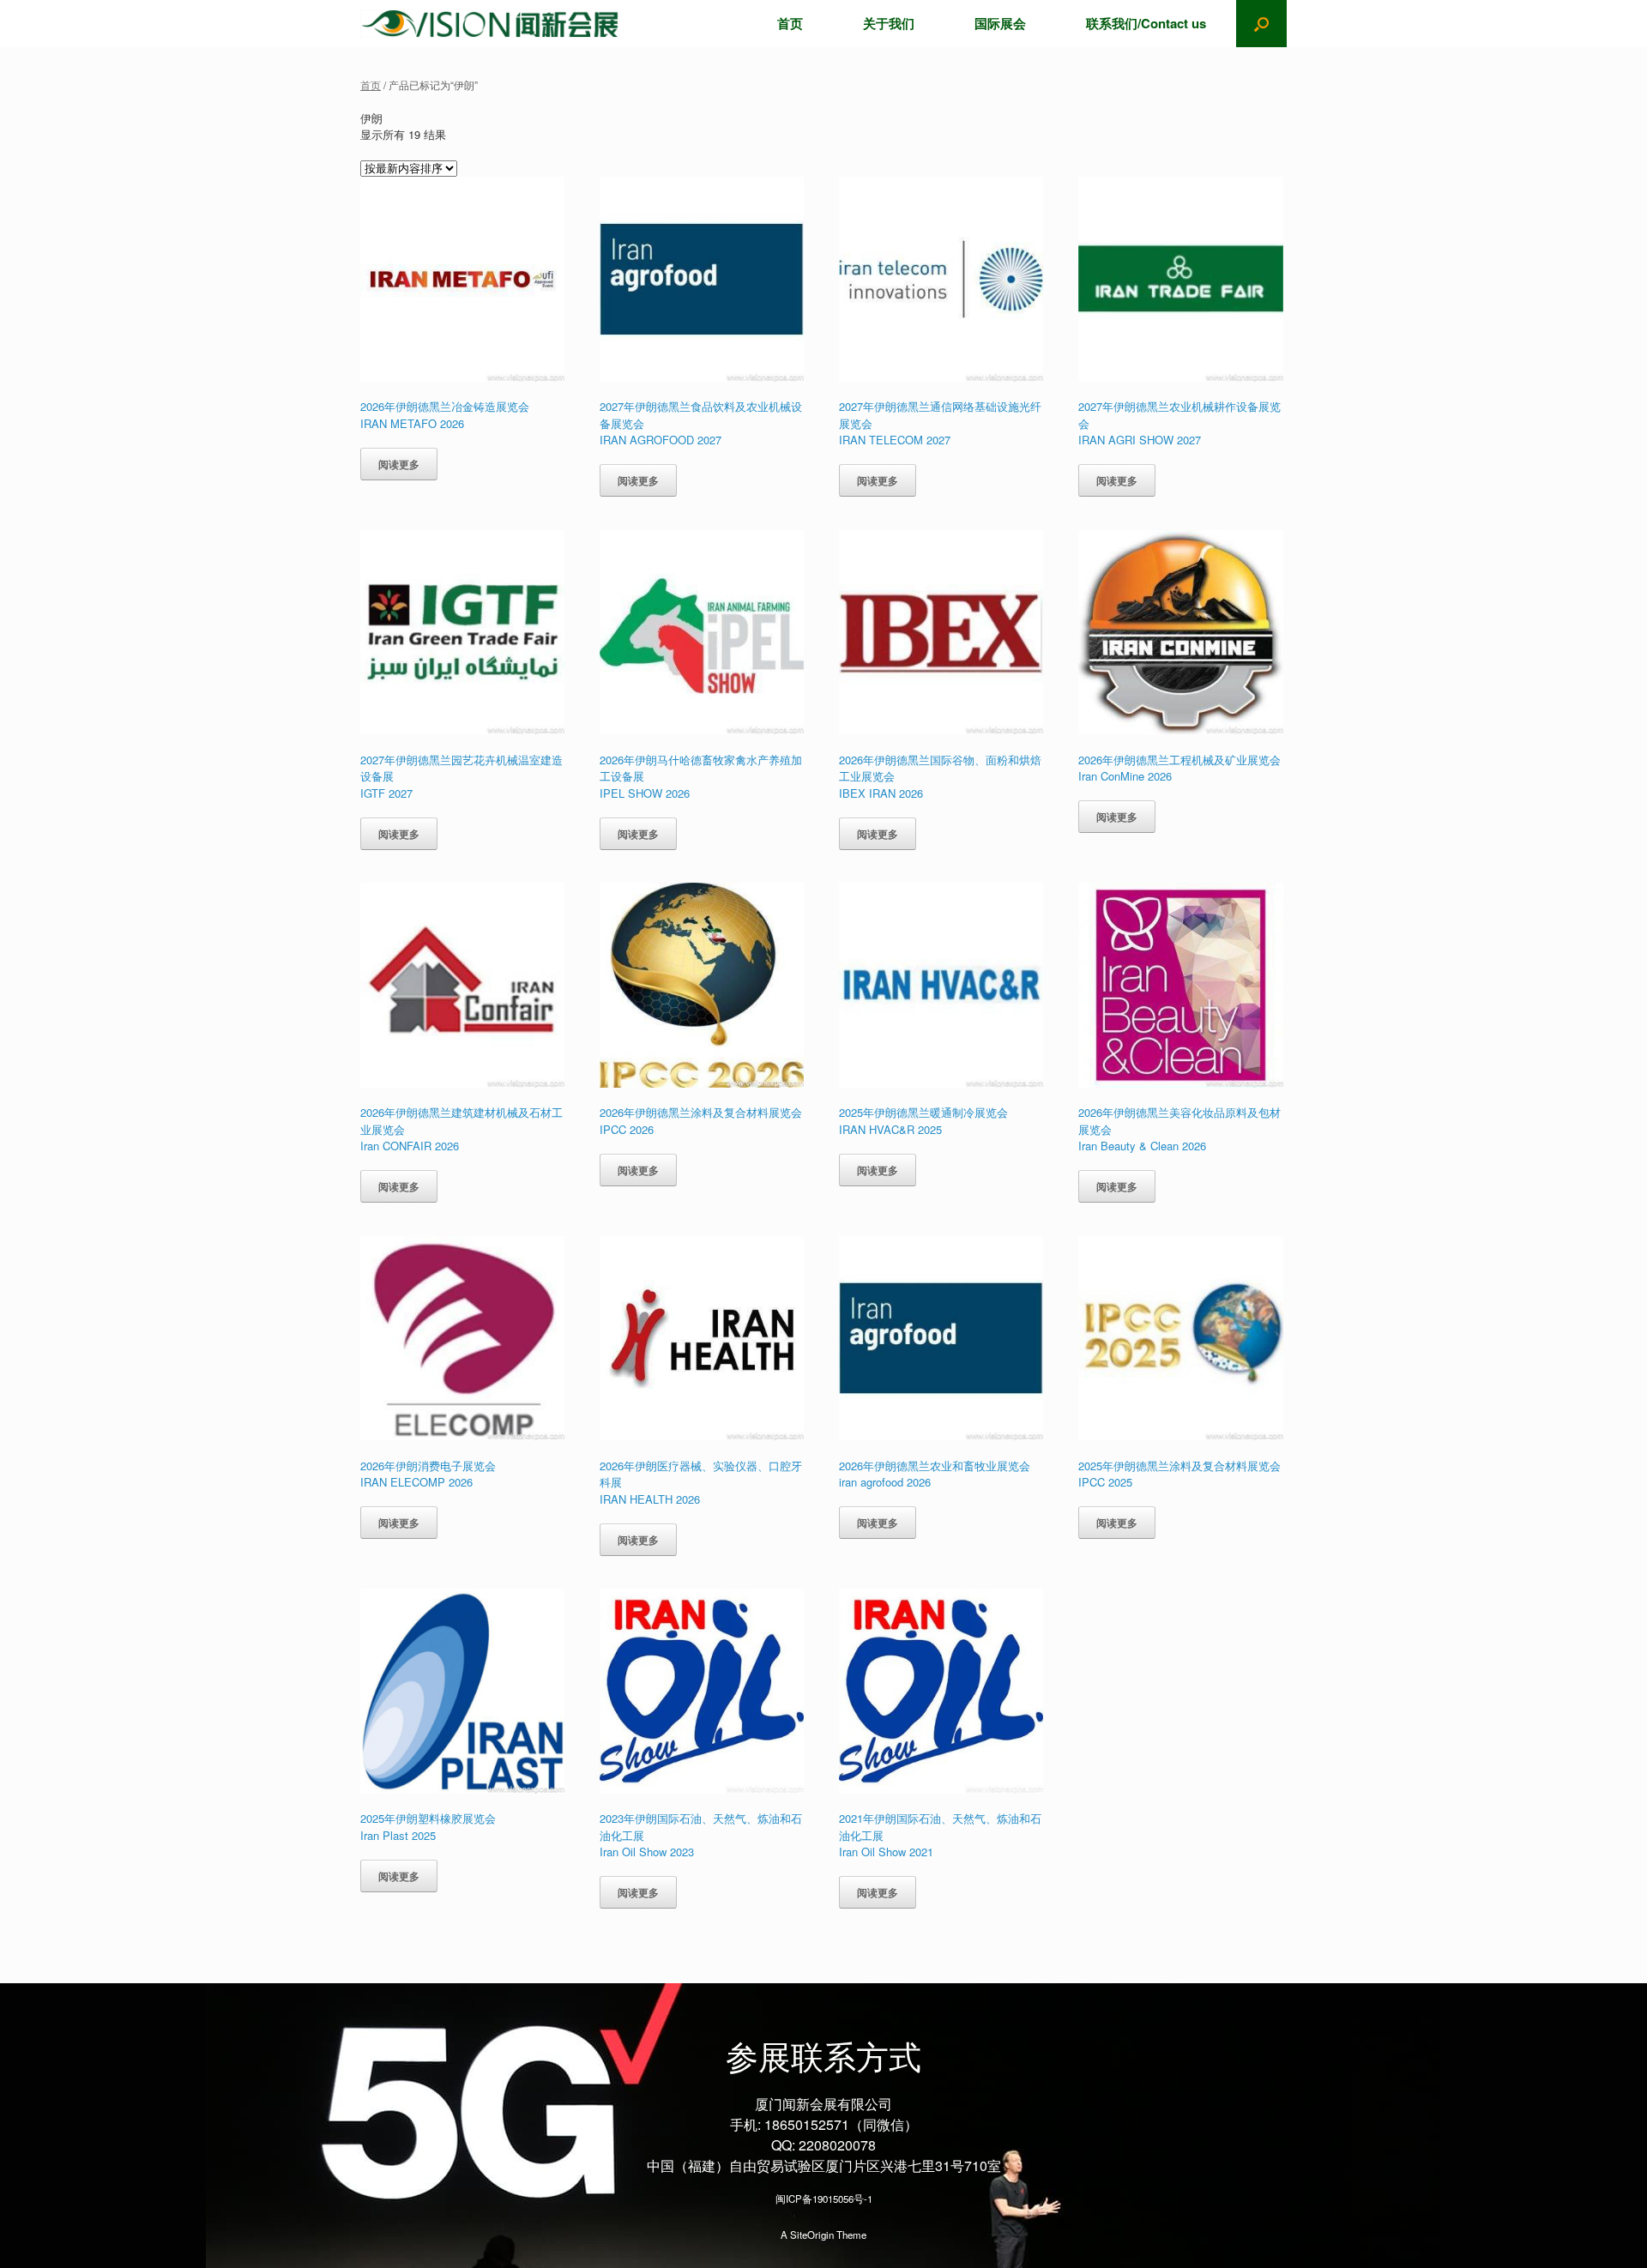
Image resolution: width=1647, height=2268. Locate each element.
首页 (790, 23)
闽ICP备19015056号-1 (824, 2199)
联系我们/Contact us (1146, 23)
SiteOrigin (812, 2235)
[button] (1261, 24)
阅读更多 (399, 464)
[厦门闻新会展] (490, 24)
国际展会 (1000, 23)
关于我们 (889, 23)
